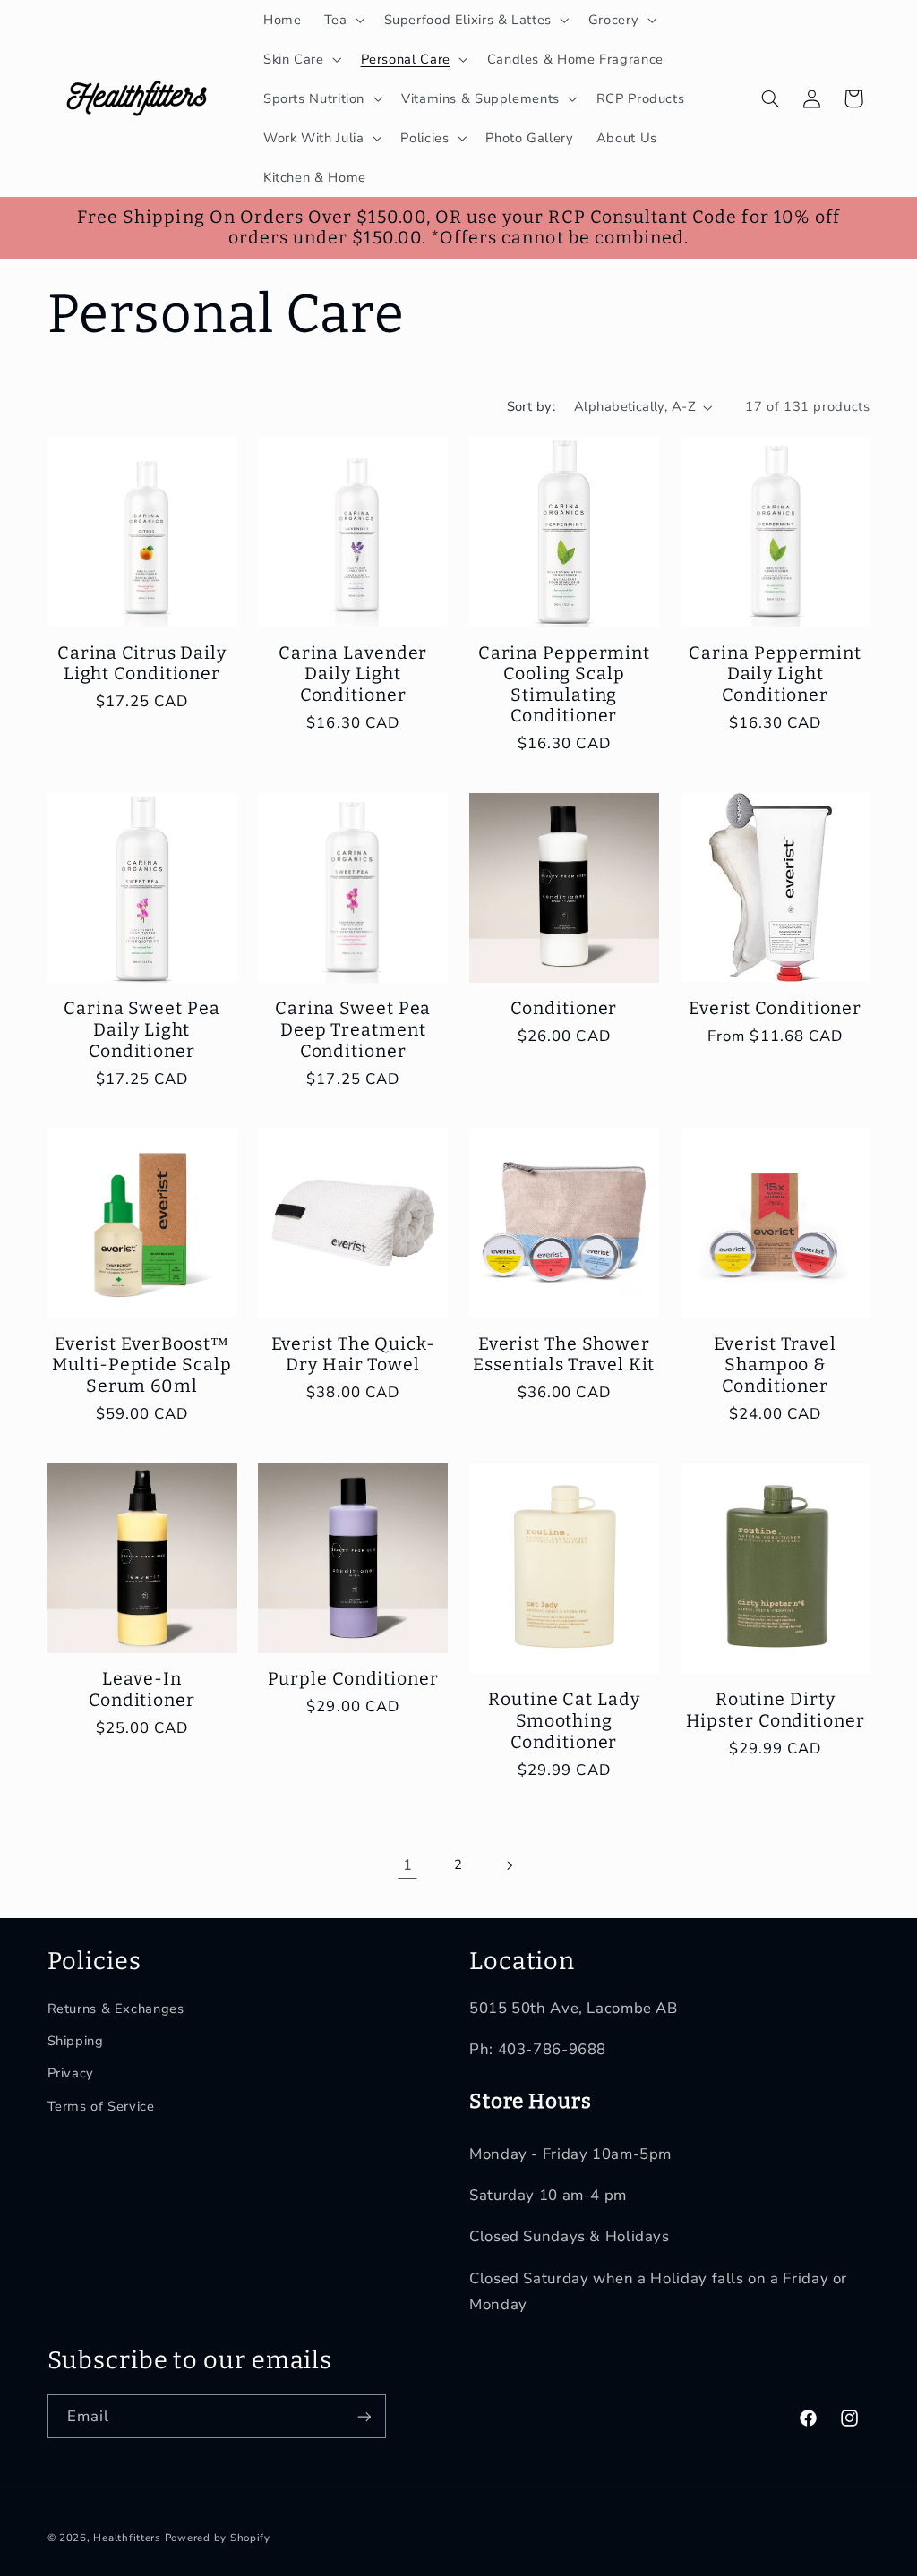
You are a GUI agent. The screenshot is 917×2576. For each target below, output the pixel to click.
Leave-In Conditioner (142, 1689)
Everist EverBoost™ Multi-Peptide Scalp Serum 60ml (141, 1365)
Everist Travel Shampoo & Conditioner (775, 1365)
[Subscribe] (364, 2416)
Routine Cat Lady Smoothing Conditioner (564, 1720)
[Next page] (510, 1865)
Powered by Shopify (218, 2538)
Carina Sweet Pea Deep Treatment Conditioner (353, 1029)
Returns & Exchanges (116, 2009)
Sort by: (531, 406)
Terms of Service (101, 2106)
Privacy (71, 2073)
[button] (343, 20)
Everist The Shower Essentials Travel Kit (564, 1355)
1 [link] (408, 1865)
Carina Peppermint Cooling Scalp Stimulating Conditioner (564, 685)
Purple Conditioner (353, 1679)
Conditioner (564, 1008)
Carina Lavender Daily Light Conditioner (353, 674)
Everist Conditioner (775, 1008)
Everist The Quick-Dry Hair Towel (353, 1355)
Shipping (76, 2041)
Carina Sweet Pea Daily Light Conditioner (141, 1029)
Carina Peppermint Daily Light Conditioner (775, 674)
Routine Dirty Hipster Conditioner (776, 1710)
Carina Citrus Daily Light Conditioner (142, 664)
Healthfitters (127, 2538)
